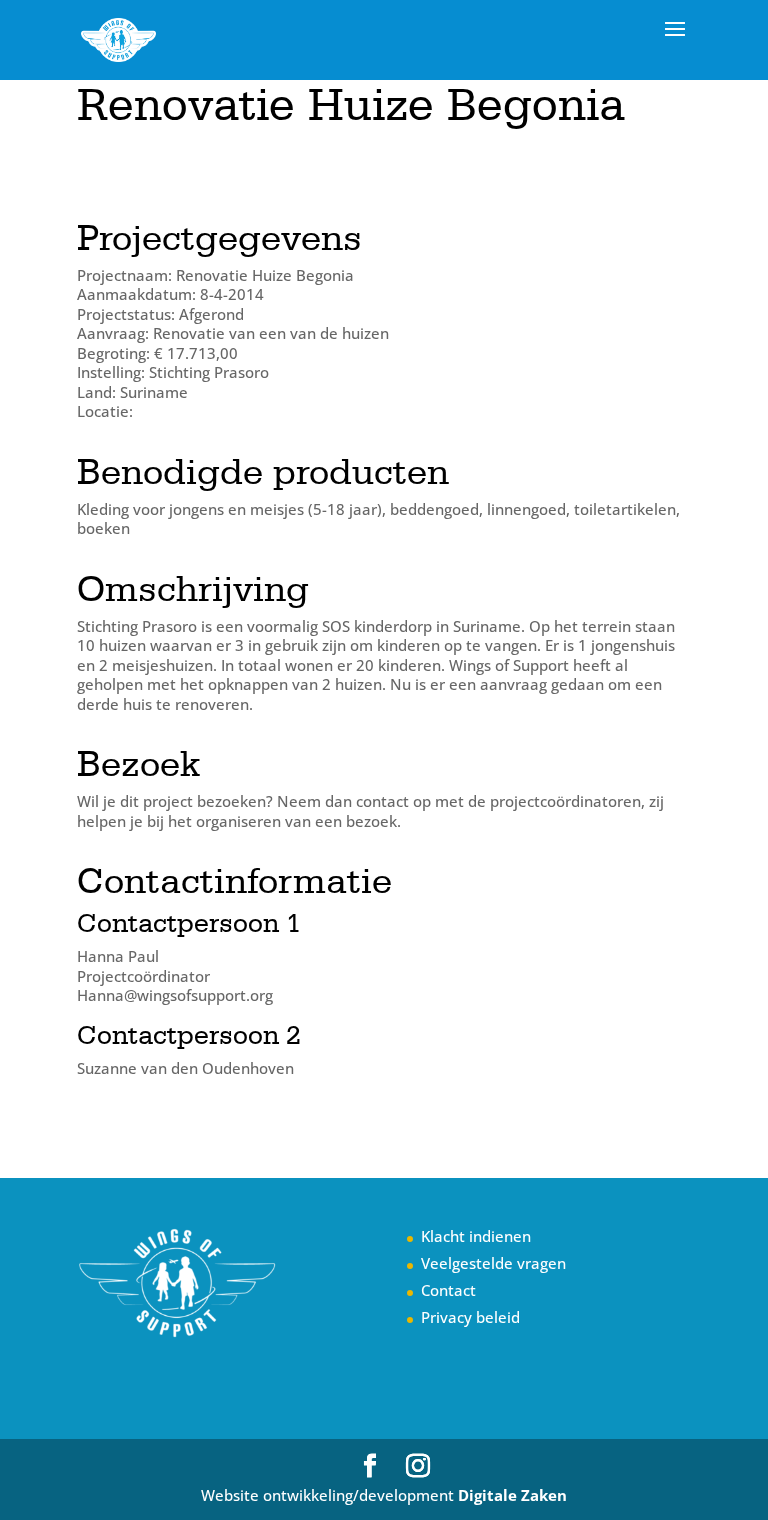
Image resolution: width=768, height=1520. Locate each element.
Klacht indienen (476, 1236)
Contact (448, 1290)
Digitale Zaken (512, 1495)
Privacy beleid (470, 1317)
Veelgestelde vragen (493, 1263)
